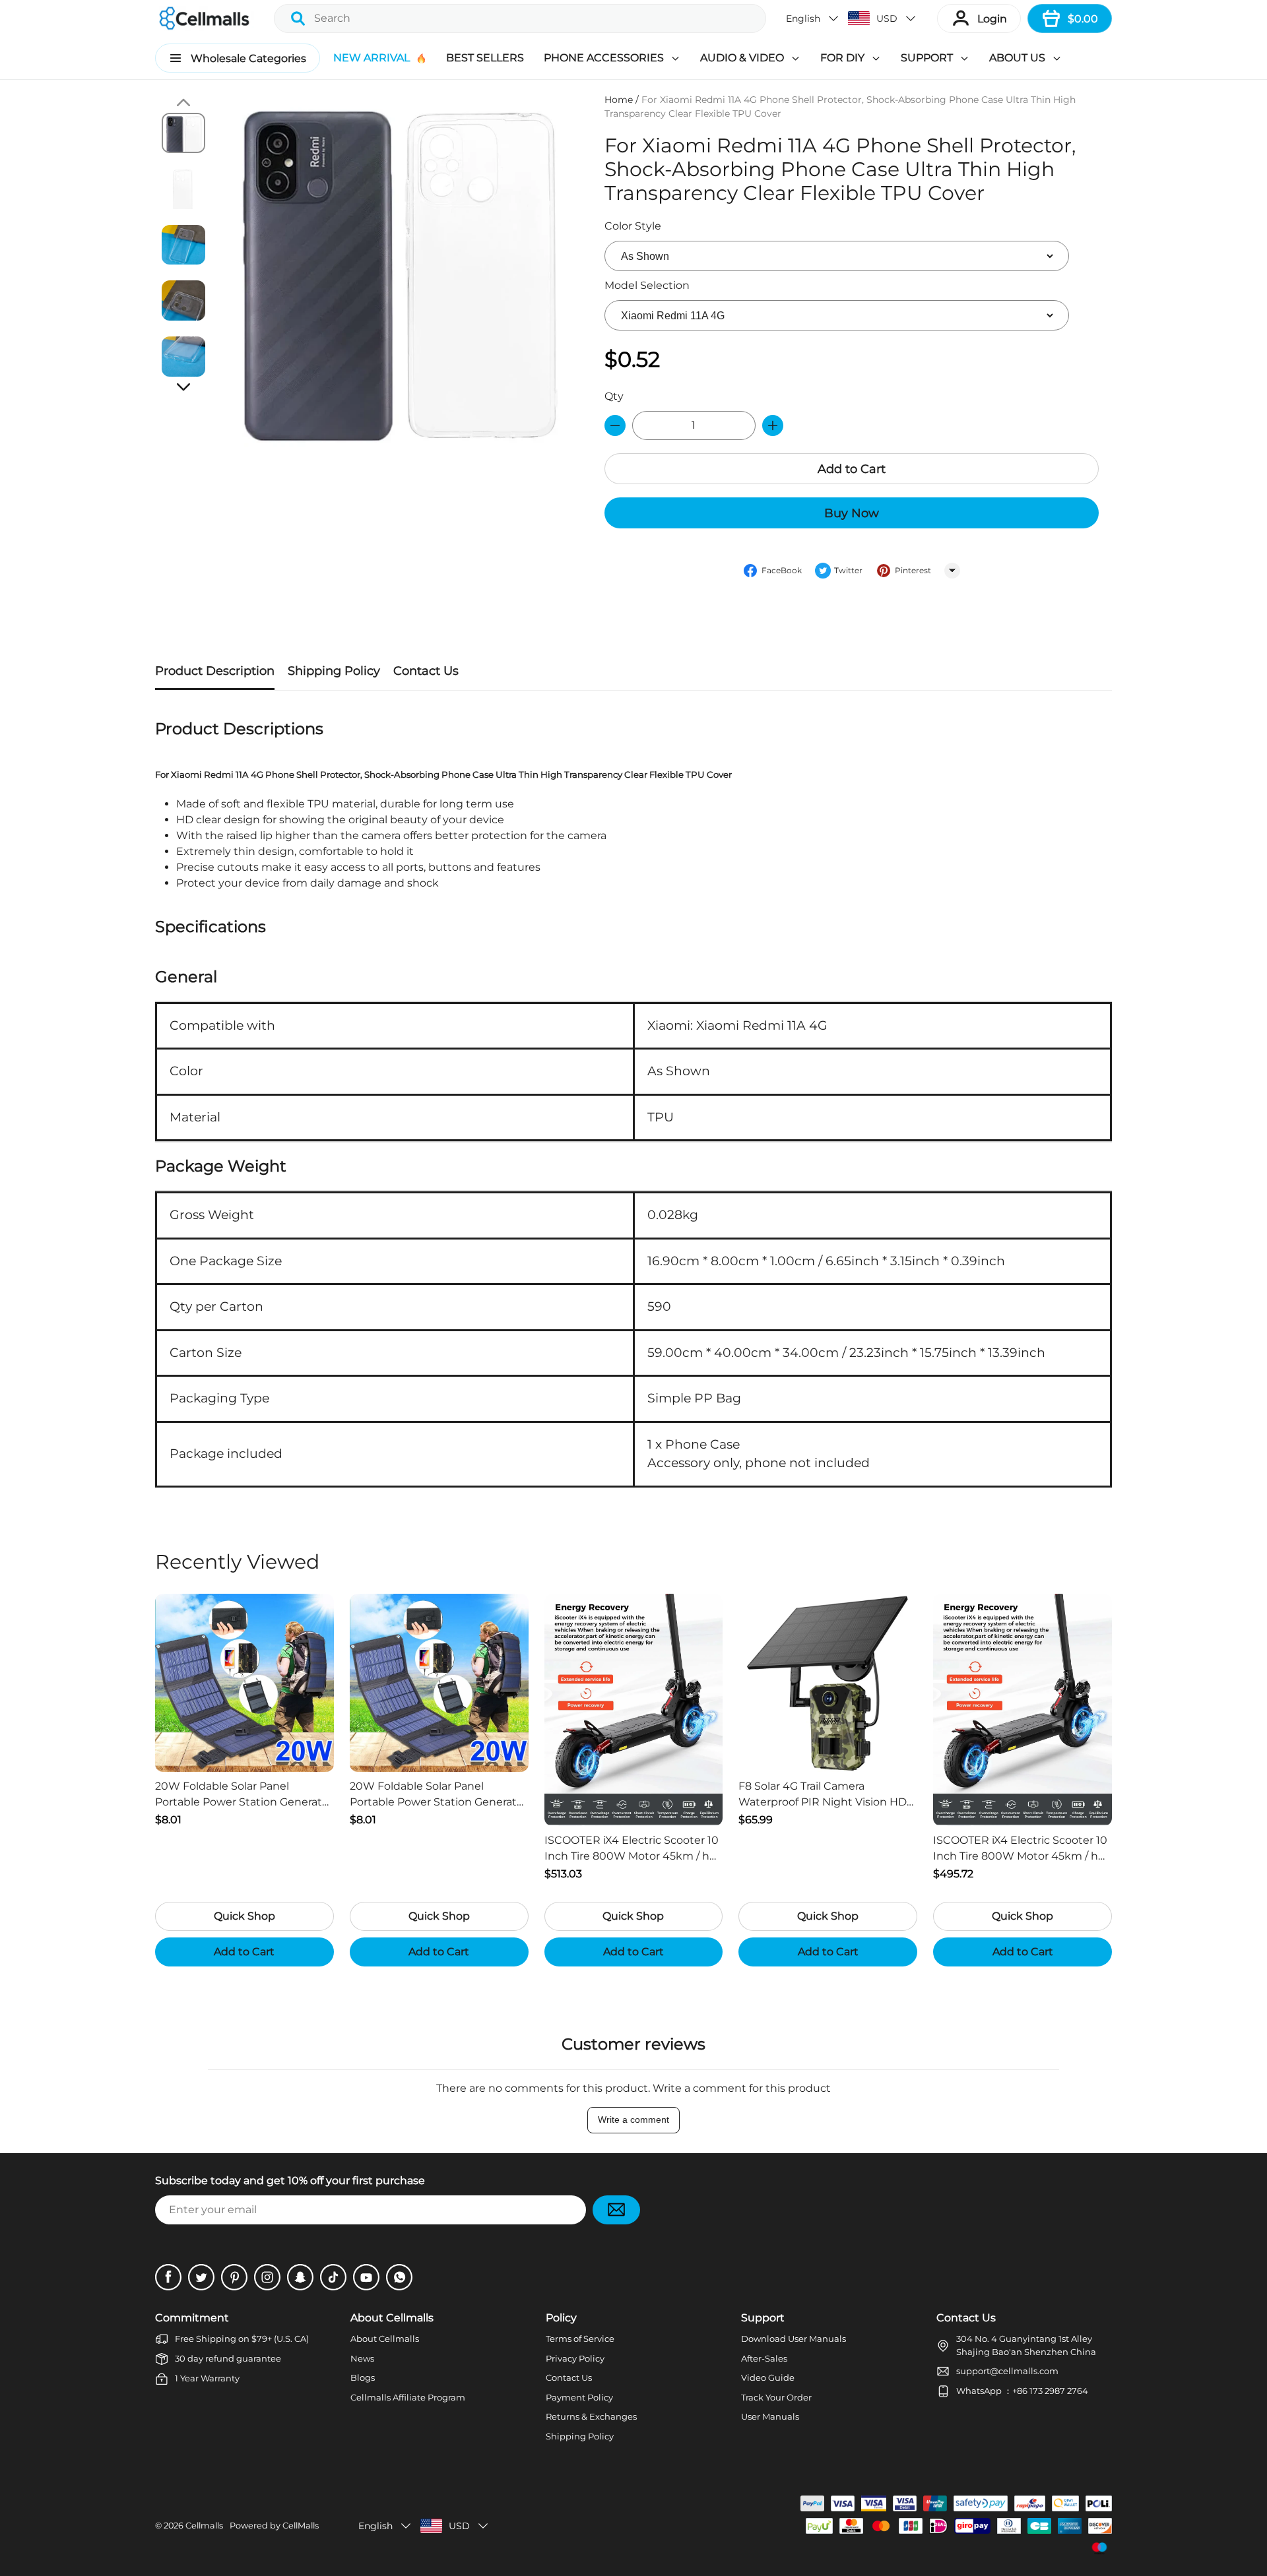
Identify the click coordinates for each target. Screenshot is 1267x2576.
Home (619, 100)
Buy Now (852, 513)
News (362, 2358)
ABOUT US (1017, 58)
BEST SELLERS (485, 58)
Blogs (363, 2377)
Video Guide (768, 2377)
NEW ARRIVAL (372, 58)
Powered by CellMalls (274, 2526)
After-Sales (764, 2358)
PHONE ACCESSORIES (604, 58)
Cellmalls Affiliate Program (408, 2397)
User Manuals (770, 2416)
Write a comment (633, 2120)
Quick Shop (244, 1916)
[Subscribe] (616, 2210)
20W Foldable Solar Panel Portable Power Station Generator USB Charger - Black (439, 1795)
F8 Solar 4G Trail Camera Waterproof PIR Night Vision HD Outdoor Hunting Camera (823, 1795)
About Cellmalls (385, 2339)
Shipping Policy (580, 2436)
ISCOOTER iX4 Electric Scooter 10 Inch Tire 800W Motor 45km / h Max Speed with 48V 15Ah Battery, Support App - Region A (1020, 1849)
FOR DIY (842, 58)
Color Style (633, 226)
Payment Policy (579, 2397)
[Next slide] (183, 387)
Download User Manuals (794, 2339)
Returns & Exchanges (591, 2416)
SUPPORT (927, 58)
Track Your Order (776, 2397)
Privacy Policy (575, 2358)
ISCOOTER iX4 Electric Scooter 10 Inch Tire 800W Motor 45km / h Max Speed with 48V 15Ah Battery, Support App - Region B (632, 1849)
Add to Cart (852, 469)
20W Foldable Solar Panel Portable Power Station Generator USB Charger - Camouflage (244, 1795)
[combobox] (520, 18)
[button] (813, 18)
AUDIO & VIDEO (742, 58)
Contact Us (569, 2377)
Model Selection (647, 285)
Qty (614, 396)
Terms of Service (580, 2339)
